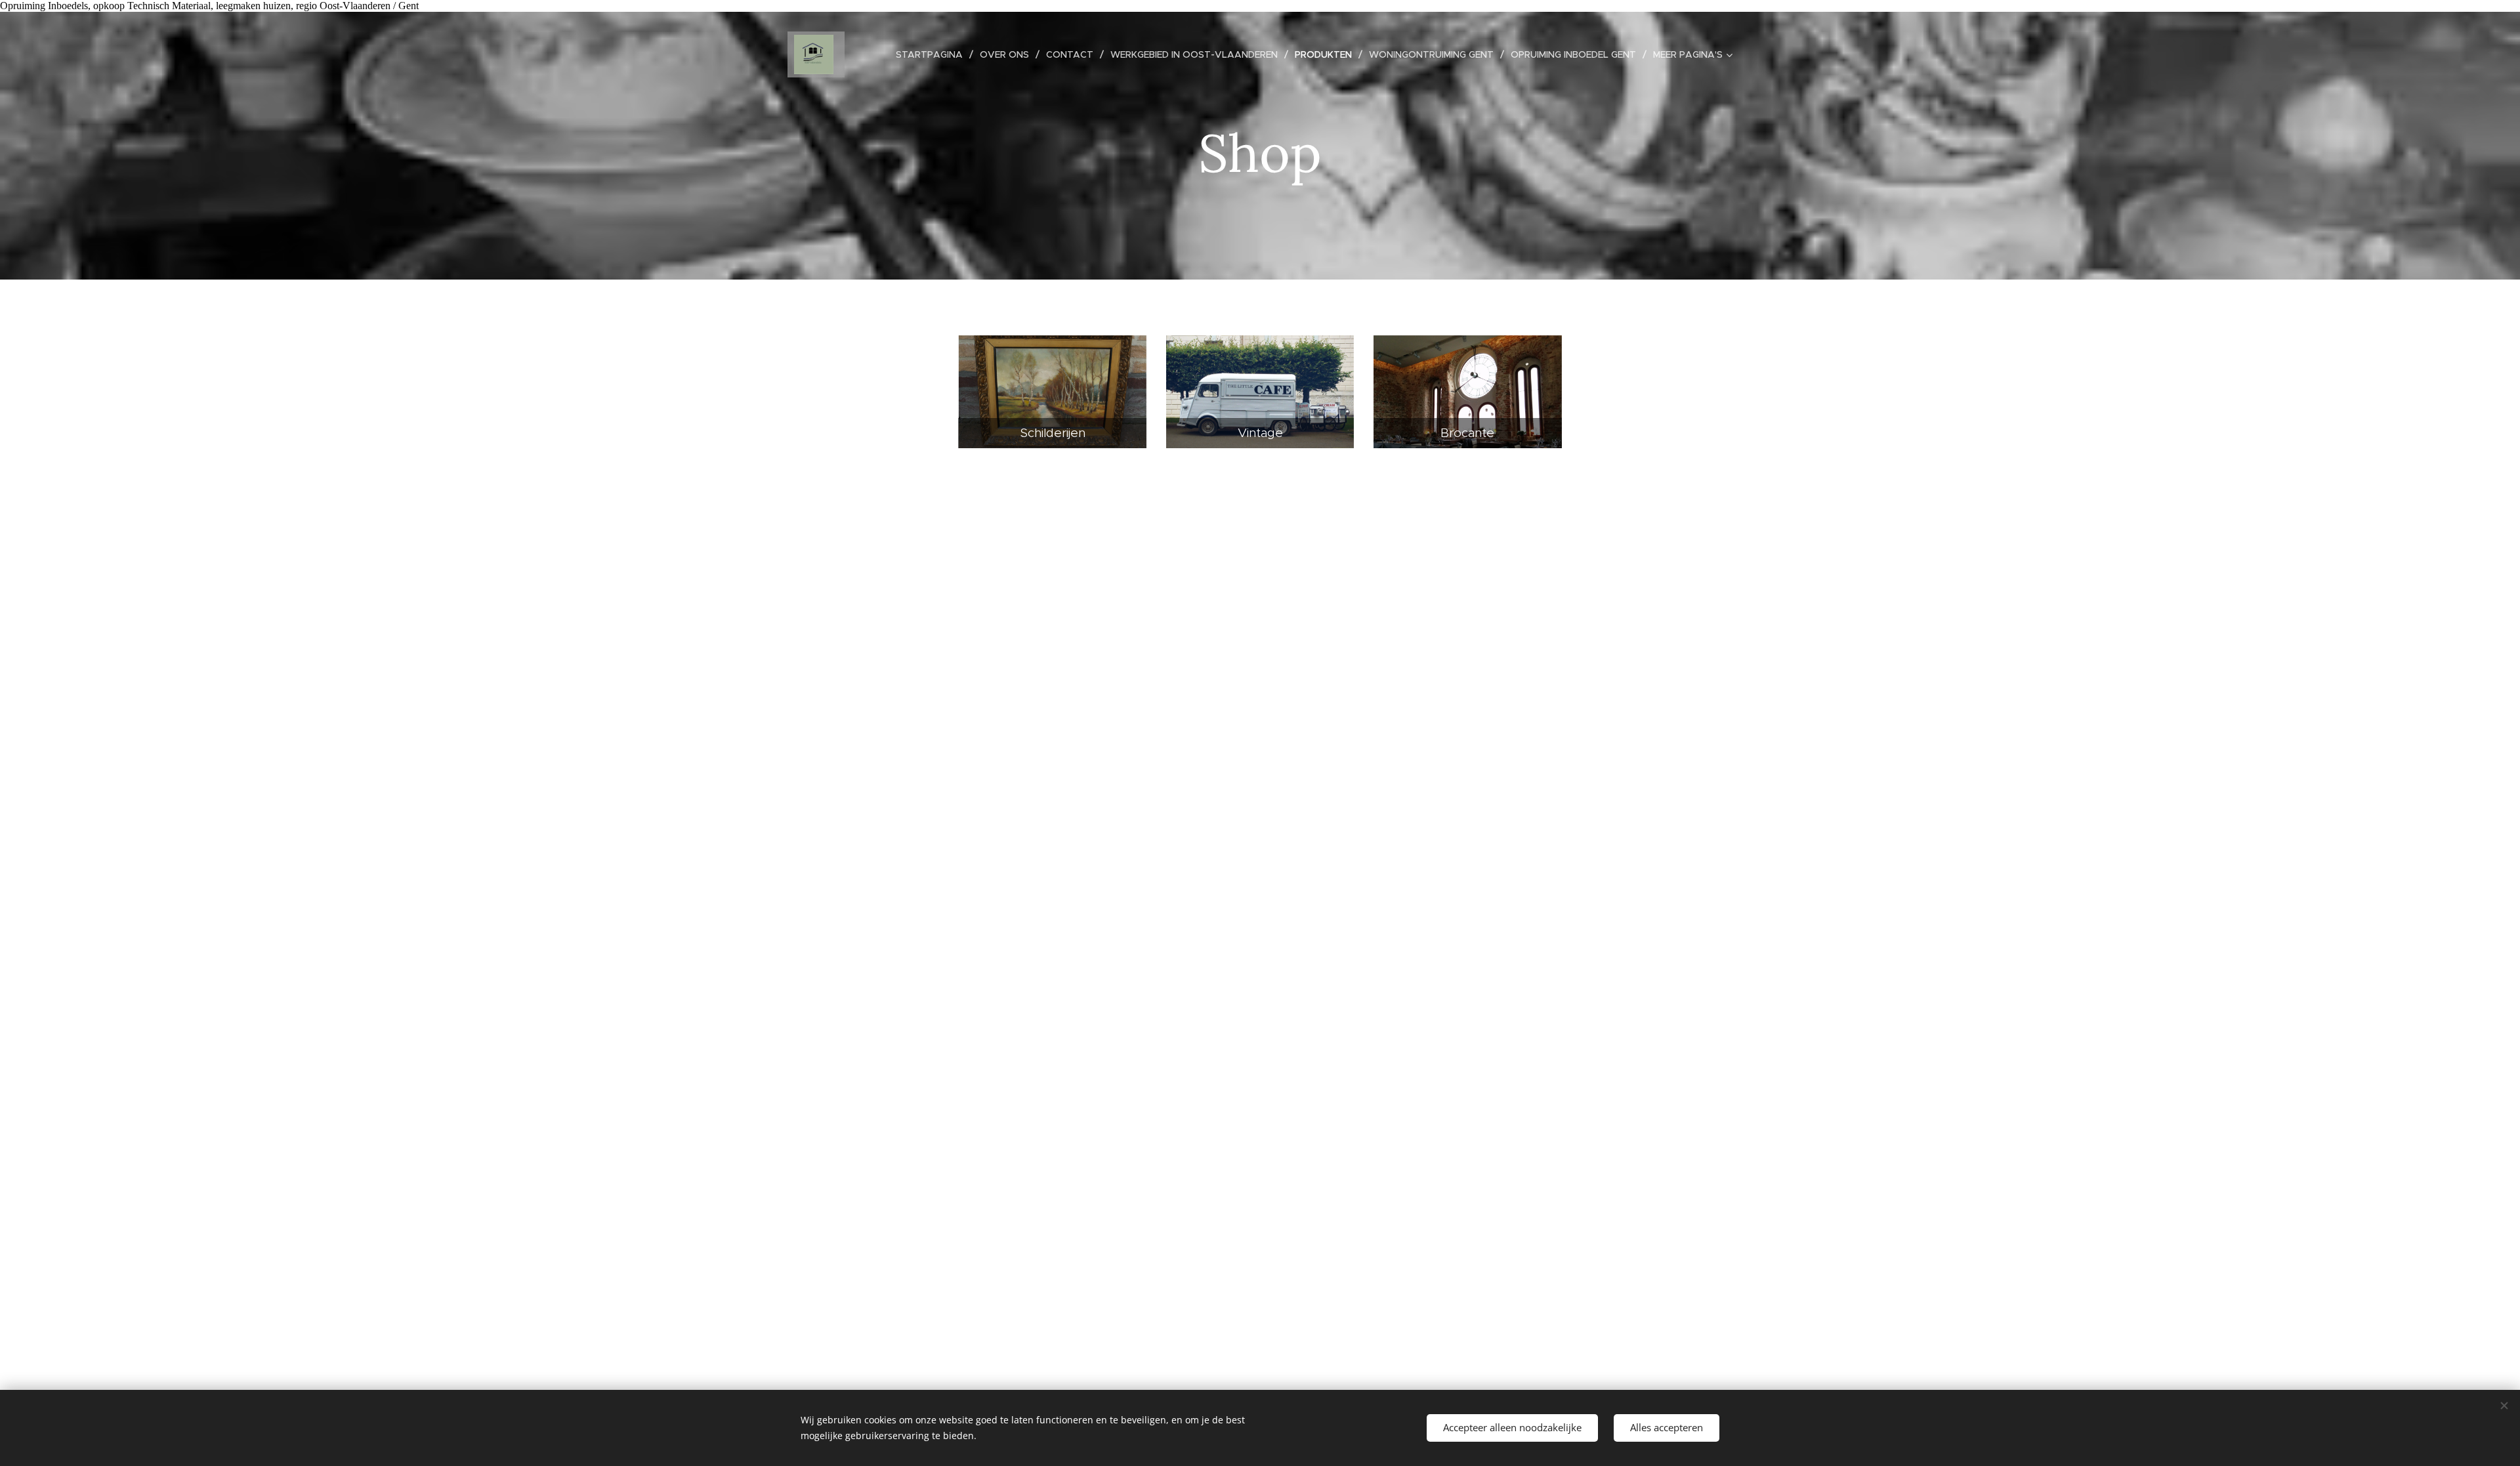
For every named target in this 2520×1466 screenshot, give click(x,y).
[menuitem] (933, 54)
